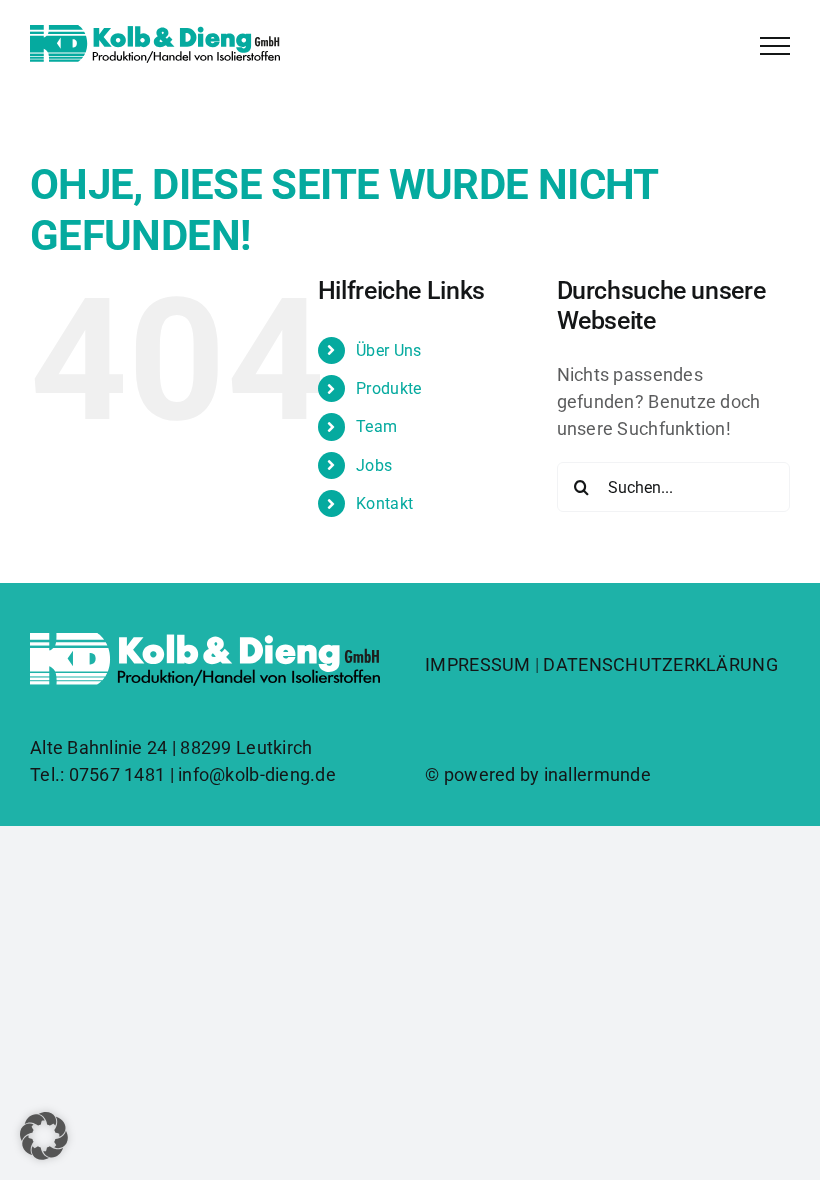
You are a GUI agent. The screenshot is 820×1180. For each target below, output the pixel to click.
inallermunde (597, 774)
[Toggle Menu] (775, 46)
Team (376, 426)
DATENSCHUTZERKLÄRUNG (660, 664)
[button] (44, 1136)
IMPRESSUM (477, 664)
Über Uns (388, 350)
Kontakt (384, 503)
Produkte (388, 388)
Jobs (374, 465)
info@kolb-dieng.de (257, 774)
